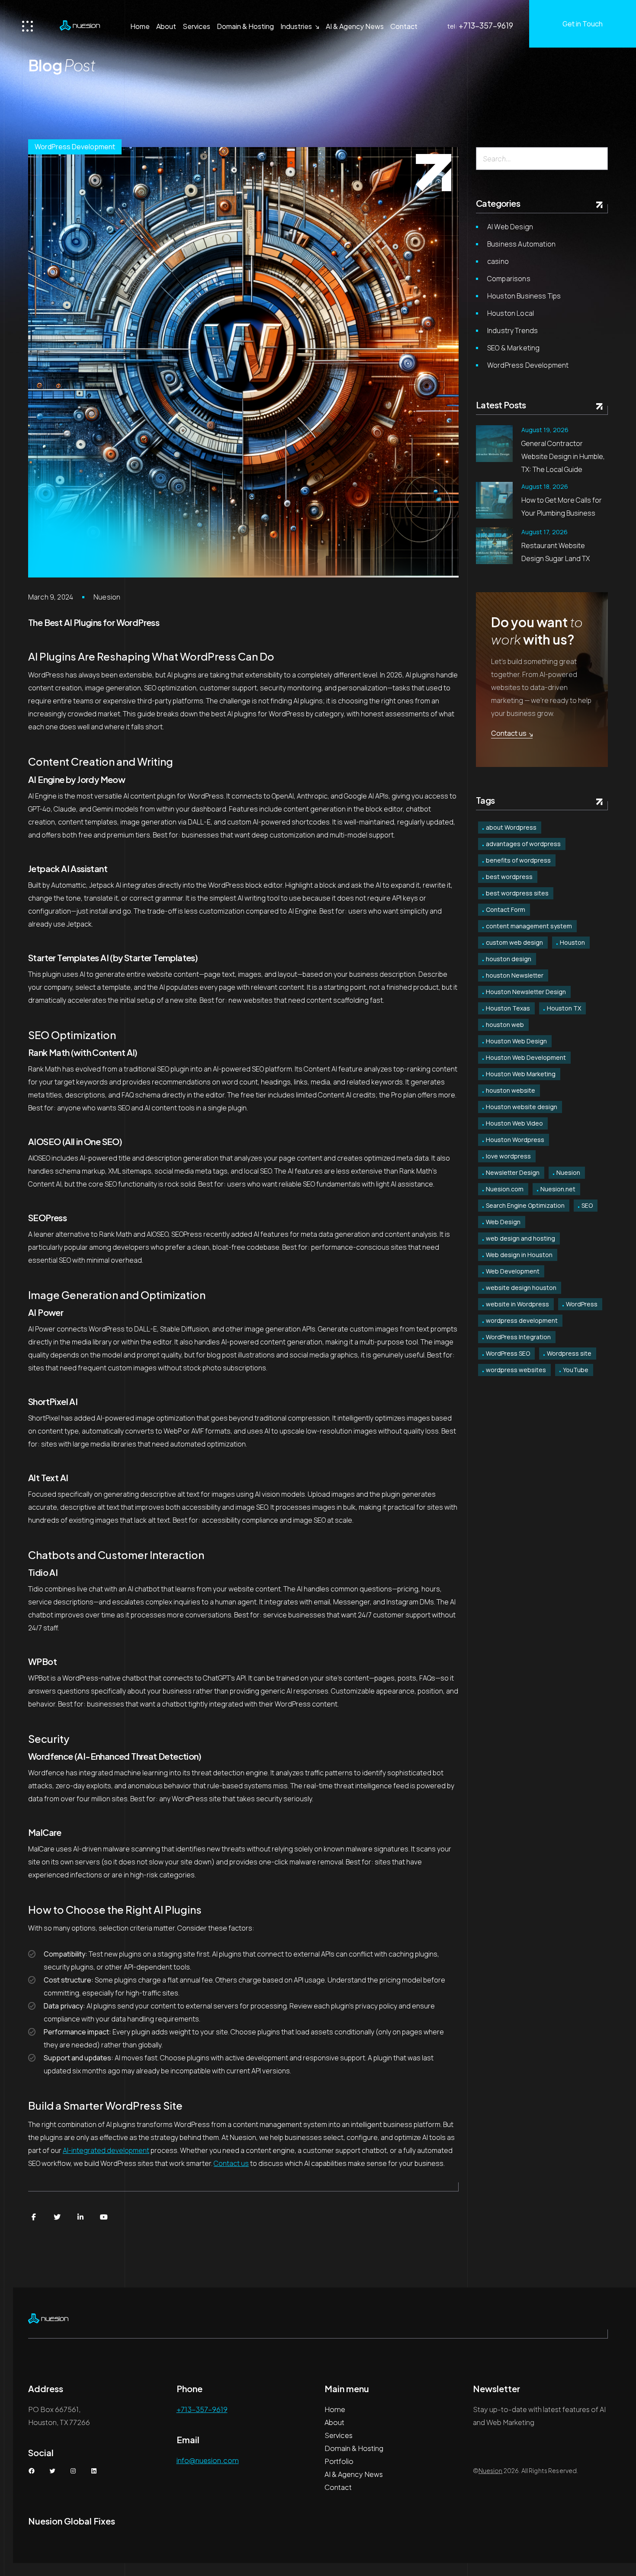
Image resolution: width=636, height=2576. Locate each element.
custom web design (514, 942)
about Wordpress (511, 827)
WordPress (582, 1304)
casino (498, 261)
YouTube (576, 1370)
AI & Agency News (355, 26)
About (166, 26)
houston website (511, 1090)
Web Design (503, 1222)
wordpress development (522, 1320)
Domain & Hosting (245, 26)
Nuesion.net (558, 1189)
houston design (509, 959)
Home (140, 26)
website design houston (521, 1288)
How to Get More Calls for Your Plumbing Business (562, 507)
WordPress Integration (518, 1337)
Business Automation (521, 244)
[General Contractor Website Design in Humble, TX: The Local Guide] (494, 444)
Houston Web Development (526, 1057)
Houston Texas (508, 1008)
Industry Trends (512, 330)
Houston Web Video (514, 1123)
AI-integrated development (106, 2150)
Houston (572, 942)
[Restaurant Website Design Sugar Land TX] (494, 546)
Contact (404, 26)
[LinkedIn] (80, 2217)
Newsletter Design (513, 1173)
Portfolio (339, 2461)
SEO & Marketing (513, 348)
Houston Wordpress (515, 1140)
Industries (296, 26)
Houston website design (522, 1107)
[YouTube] (104, 2217)
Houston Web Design (516, 1041)
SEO (587, 1205)
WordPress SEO (508, 1353)
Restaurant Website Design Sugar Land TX (556, 552)
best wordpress (509, 877)
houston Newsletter (515, 975)
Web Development (513, 1271)
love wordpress (508, 1156)
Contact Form (506, 909)
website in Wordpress (517, 1304)
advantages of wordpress (523, 844)
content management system (529, 926)
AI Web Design (510, 227)
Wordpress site (569, 1353)
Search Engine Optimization (525, 1205)
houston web (505, 1025)
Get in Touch (583, 24)
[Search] (598, 159)
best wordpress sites (517, 893)
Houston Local (511, 313)
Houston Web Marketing (521, 1074)
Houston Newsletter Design (526, 992)
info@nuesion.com (208, 2460)
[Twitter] (57, 2217)
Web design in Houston (519, 1255)
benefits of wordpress (518, 860)
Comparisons (509, 279)
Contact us (231, 2163)
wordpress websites (516, 1370)
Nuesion (107, 597)
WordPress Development (75, 147)
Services (196, 26)
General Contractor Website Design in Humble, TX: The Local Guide (563, 456)
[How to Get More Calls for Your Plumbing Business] (494, 500)
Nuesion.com (505, 1189)
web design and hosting (520, 1238)
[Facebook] (34, 2217)
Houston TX (564, 1008)
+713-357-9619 (486, 25)
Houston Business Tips (524, 296)
